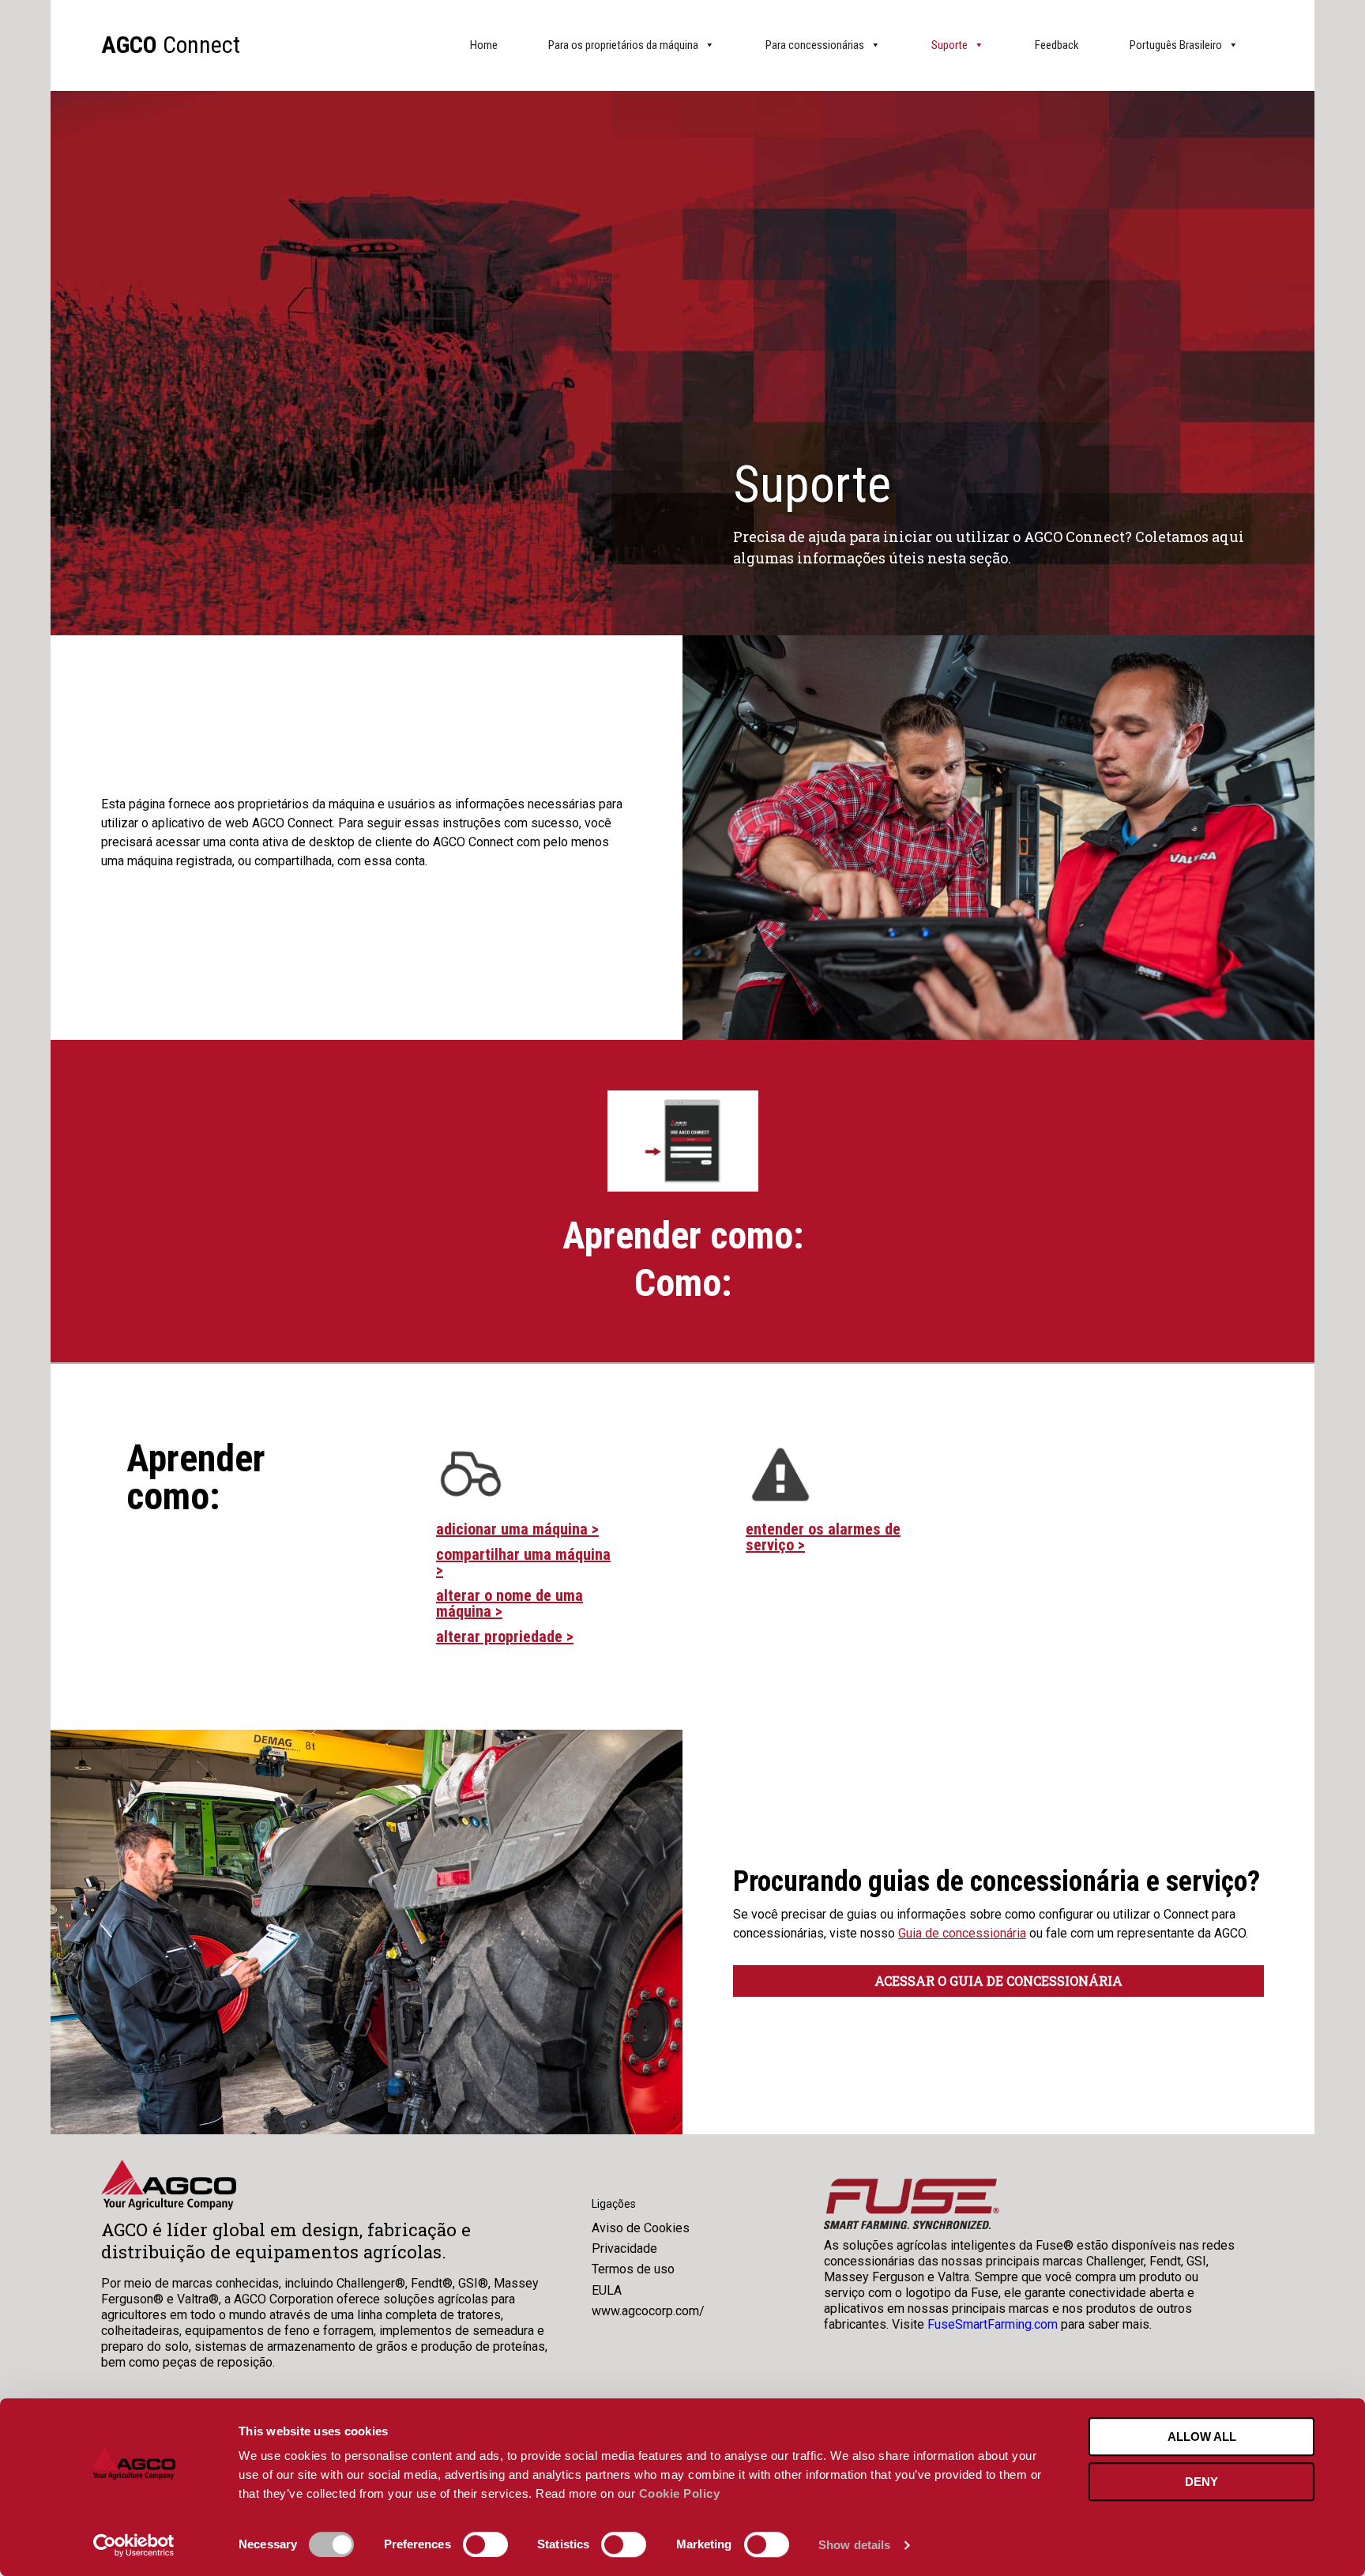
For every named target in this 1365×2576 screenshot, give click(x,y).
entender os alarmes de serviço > (823, 1537)
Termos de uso (633, 2269)
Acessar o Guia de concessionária (998, 1981)
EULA (607, 2290)
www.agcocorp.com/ (648, 2311)
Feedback (1057, 45)
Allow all (1202, 2437)
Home (484, 45)
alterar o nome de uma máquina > (510, 1603)
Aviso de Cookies (641, 2228)
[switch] (485, 2544)
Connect (171, 45)
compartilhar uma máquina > (523, 1562)
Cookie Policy (680, 2493)
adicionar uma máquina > (517, 1529)
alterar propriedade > (505, 1636)
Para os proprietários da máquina (623, 45)
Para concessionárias (815, 45)
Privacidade (624, 2248)
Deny (1201, 2482)
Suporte (949, 45)
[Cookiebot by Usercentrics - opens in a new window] (134, 2545)
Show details (854, 2545)
